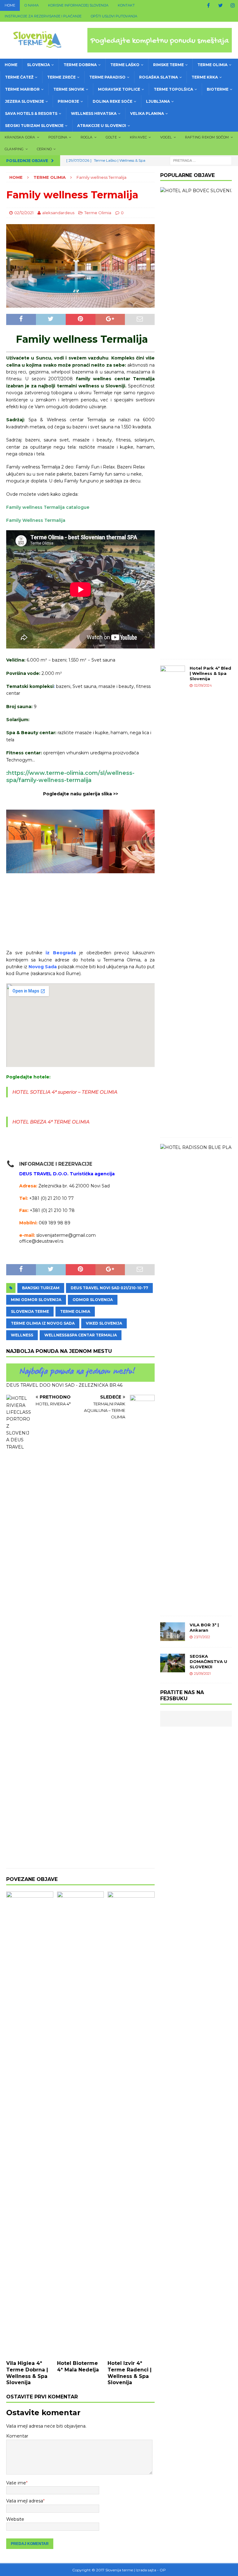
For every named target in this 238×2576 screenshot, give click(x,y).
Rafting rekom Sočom (207, 137)
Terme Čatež (19, 77)
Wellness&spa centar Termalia (81, 1335)
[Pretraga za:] (201, 160)
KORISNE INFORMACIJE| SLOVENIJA (78, 5)
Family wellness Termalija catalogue (48, 507)
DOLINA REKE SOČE (112, 101)
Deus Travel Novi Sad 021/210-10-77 (109, 1288)
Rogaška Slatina (159, 77)
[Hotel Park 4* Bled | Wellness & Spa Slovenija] (173, 898)
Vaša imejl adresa (25, 2501)
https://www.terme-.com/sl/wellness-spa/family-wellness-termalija (70, 777)
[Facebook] (208, 5)
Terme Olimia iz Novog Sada (43, 1323)
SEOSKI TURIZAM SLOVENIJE (34, 126)
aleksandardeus (58, 213)
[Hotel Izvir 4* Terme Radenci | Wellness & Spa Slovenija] (131, 2124)
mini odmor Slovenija (36, 1300)
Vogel (166, 137)
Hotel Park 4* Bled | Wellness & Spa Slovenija (210, 673)
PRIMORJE (68, 101)
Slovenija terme (119, 2570)
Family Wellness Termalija (36, 520)
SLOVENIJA (38, 65)
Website (15, 2519)
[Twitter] (220, 5)
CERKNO (44, 149)
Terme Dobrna (80, 65)
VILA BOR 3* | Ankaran (204, 1627)
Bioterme (218, 89)
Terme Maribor (22, 89)
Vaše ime (16, 2483)
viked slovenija (104, 1323)
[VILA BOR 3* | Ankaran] (173, 1632)
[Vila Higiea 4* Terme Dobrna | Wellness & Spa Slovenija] (30, 2124)
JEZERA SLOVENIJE (24, 101)
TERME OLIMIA (75, 1311)
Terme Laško (125, 65)
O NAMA (32, 5)
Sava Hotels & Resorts (31, 113)
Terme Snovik (69, 89)
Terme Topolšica (173, 89)
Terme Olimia (212, 65)
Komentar (17, 2436)
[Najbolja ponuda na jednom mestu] (80, 1378)
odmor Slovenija (93, 1300)
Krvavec (138, 137)
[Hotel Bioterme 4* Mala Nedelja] (81, 2124)
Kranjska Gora (20, 137)
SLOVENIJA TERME (30, 1311)
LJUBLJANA (158, 101)
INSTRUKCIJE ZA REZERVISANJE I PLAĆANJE (43, 16)
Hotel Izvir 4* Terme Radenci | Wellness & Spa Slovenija (130, 2373)
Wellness (22, 1335)
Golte (111, 137)
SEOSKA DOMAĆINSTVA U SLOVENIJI (208, 1661)
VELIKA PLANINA (147, 113)
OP (163, 2570)
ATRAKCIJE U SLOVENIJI (102, 126)
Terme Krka (205, 77)
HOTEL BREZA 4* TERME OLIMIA (51, 1122)
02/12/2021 (24, 213)
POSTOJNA (58, 137)
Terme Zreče (61, 77)
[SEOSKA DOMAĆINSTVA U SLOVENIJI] (173, 1663)
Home (10, 5)
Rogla (87, 137)
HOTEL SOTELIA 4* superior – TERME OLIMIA (65, 1092)
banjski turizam (41, 1288)
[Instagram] (233, 5)
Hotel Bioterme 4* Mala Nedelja (78, 2366)
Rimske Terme (168, 65)
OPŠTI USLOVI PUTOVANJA (114, 16)
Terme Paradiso (107, 77)
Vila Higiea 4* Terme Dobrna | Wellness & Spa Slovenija (27, 2373)
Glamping (14, 149)
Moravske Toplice (119, 89)
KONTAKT (126, 5)
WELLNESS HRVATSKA (94, 113)
